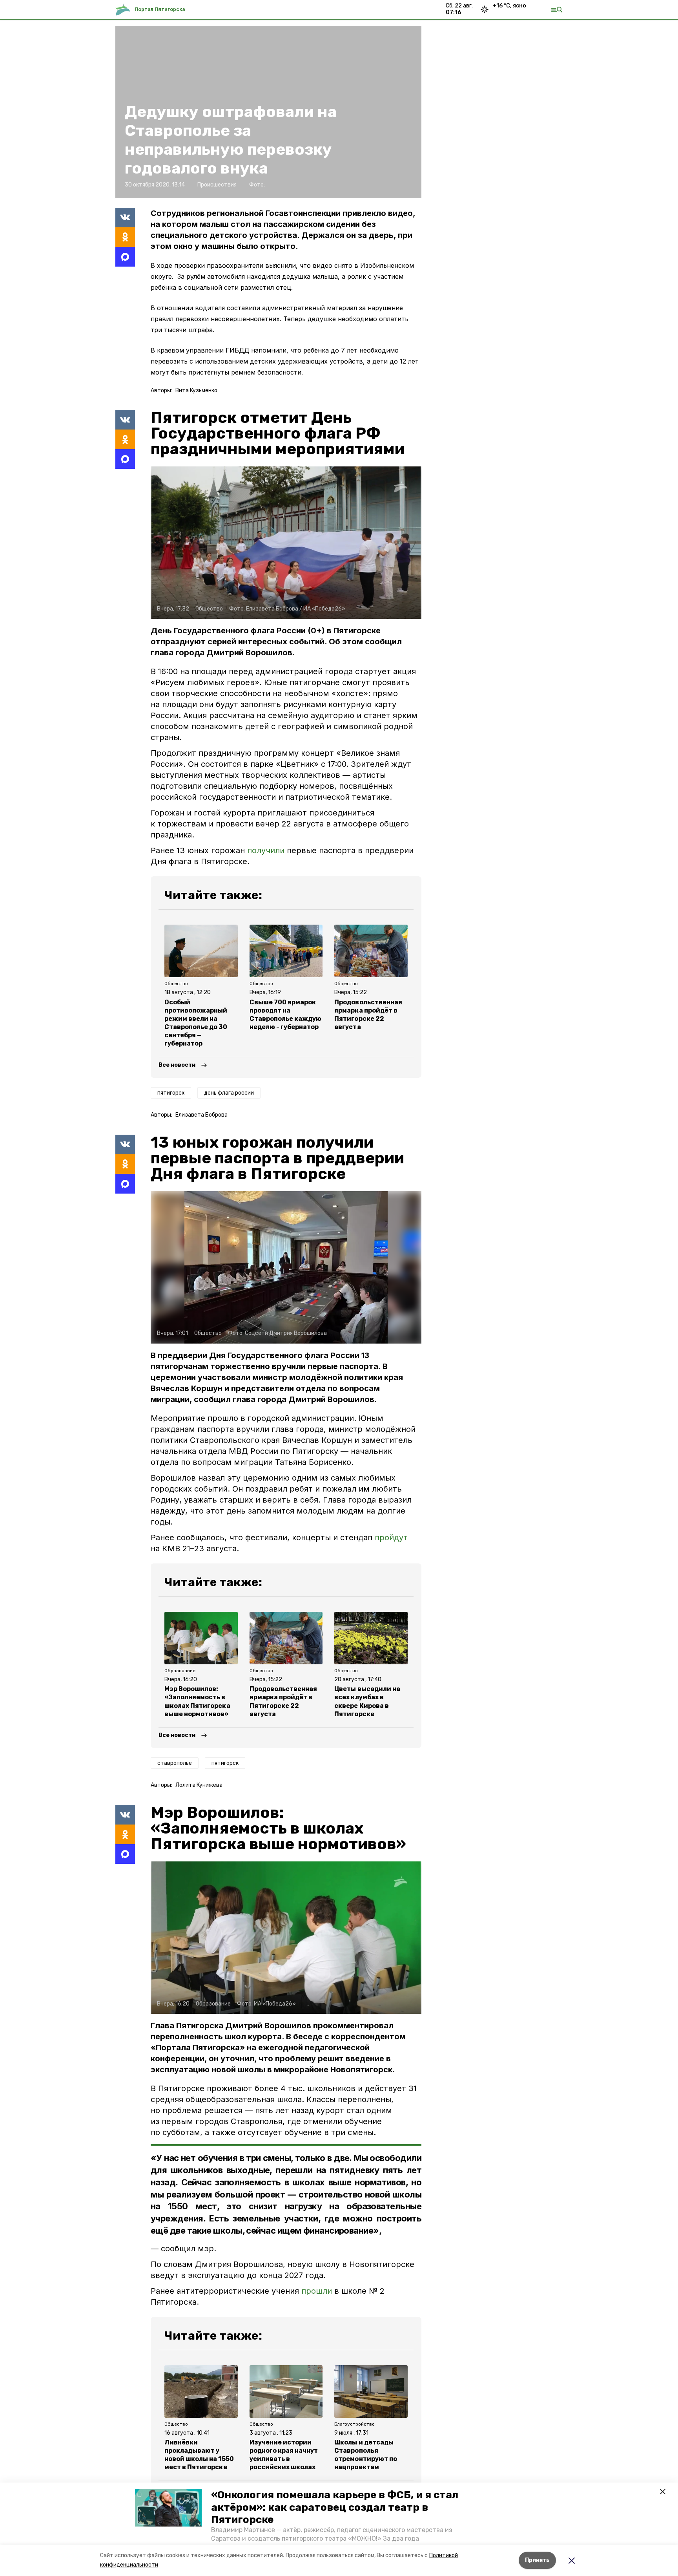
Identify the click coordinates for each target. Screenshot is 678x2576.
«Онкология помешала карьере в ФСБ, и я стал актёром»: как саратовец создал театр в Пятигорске (335, 2507)
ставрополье (175, 1763)
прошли (317, 2291)
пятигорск (171, 1093)
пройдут (391, 1538)
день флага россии (229, 1093)
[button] (168, 2508)
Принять (537, 2560)
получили (266, 850)
